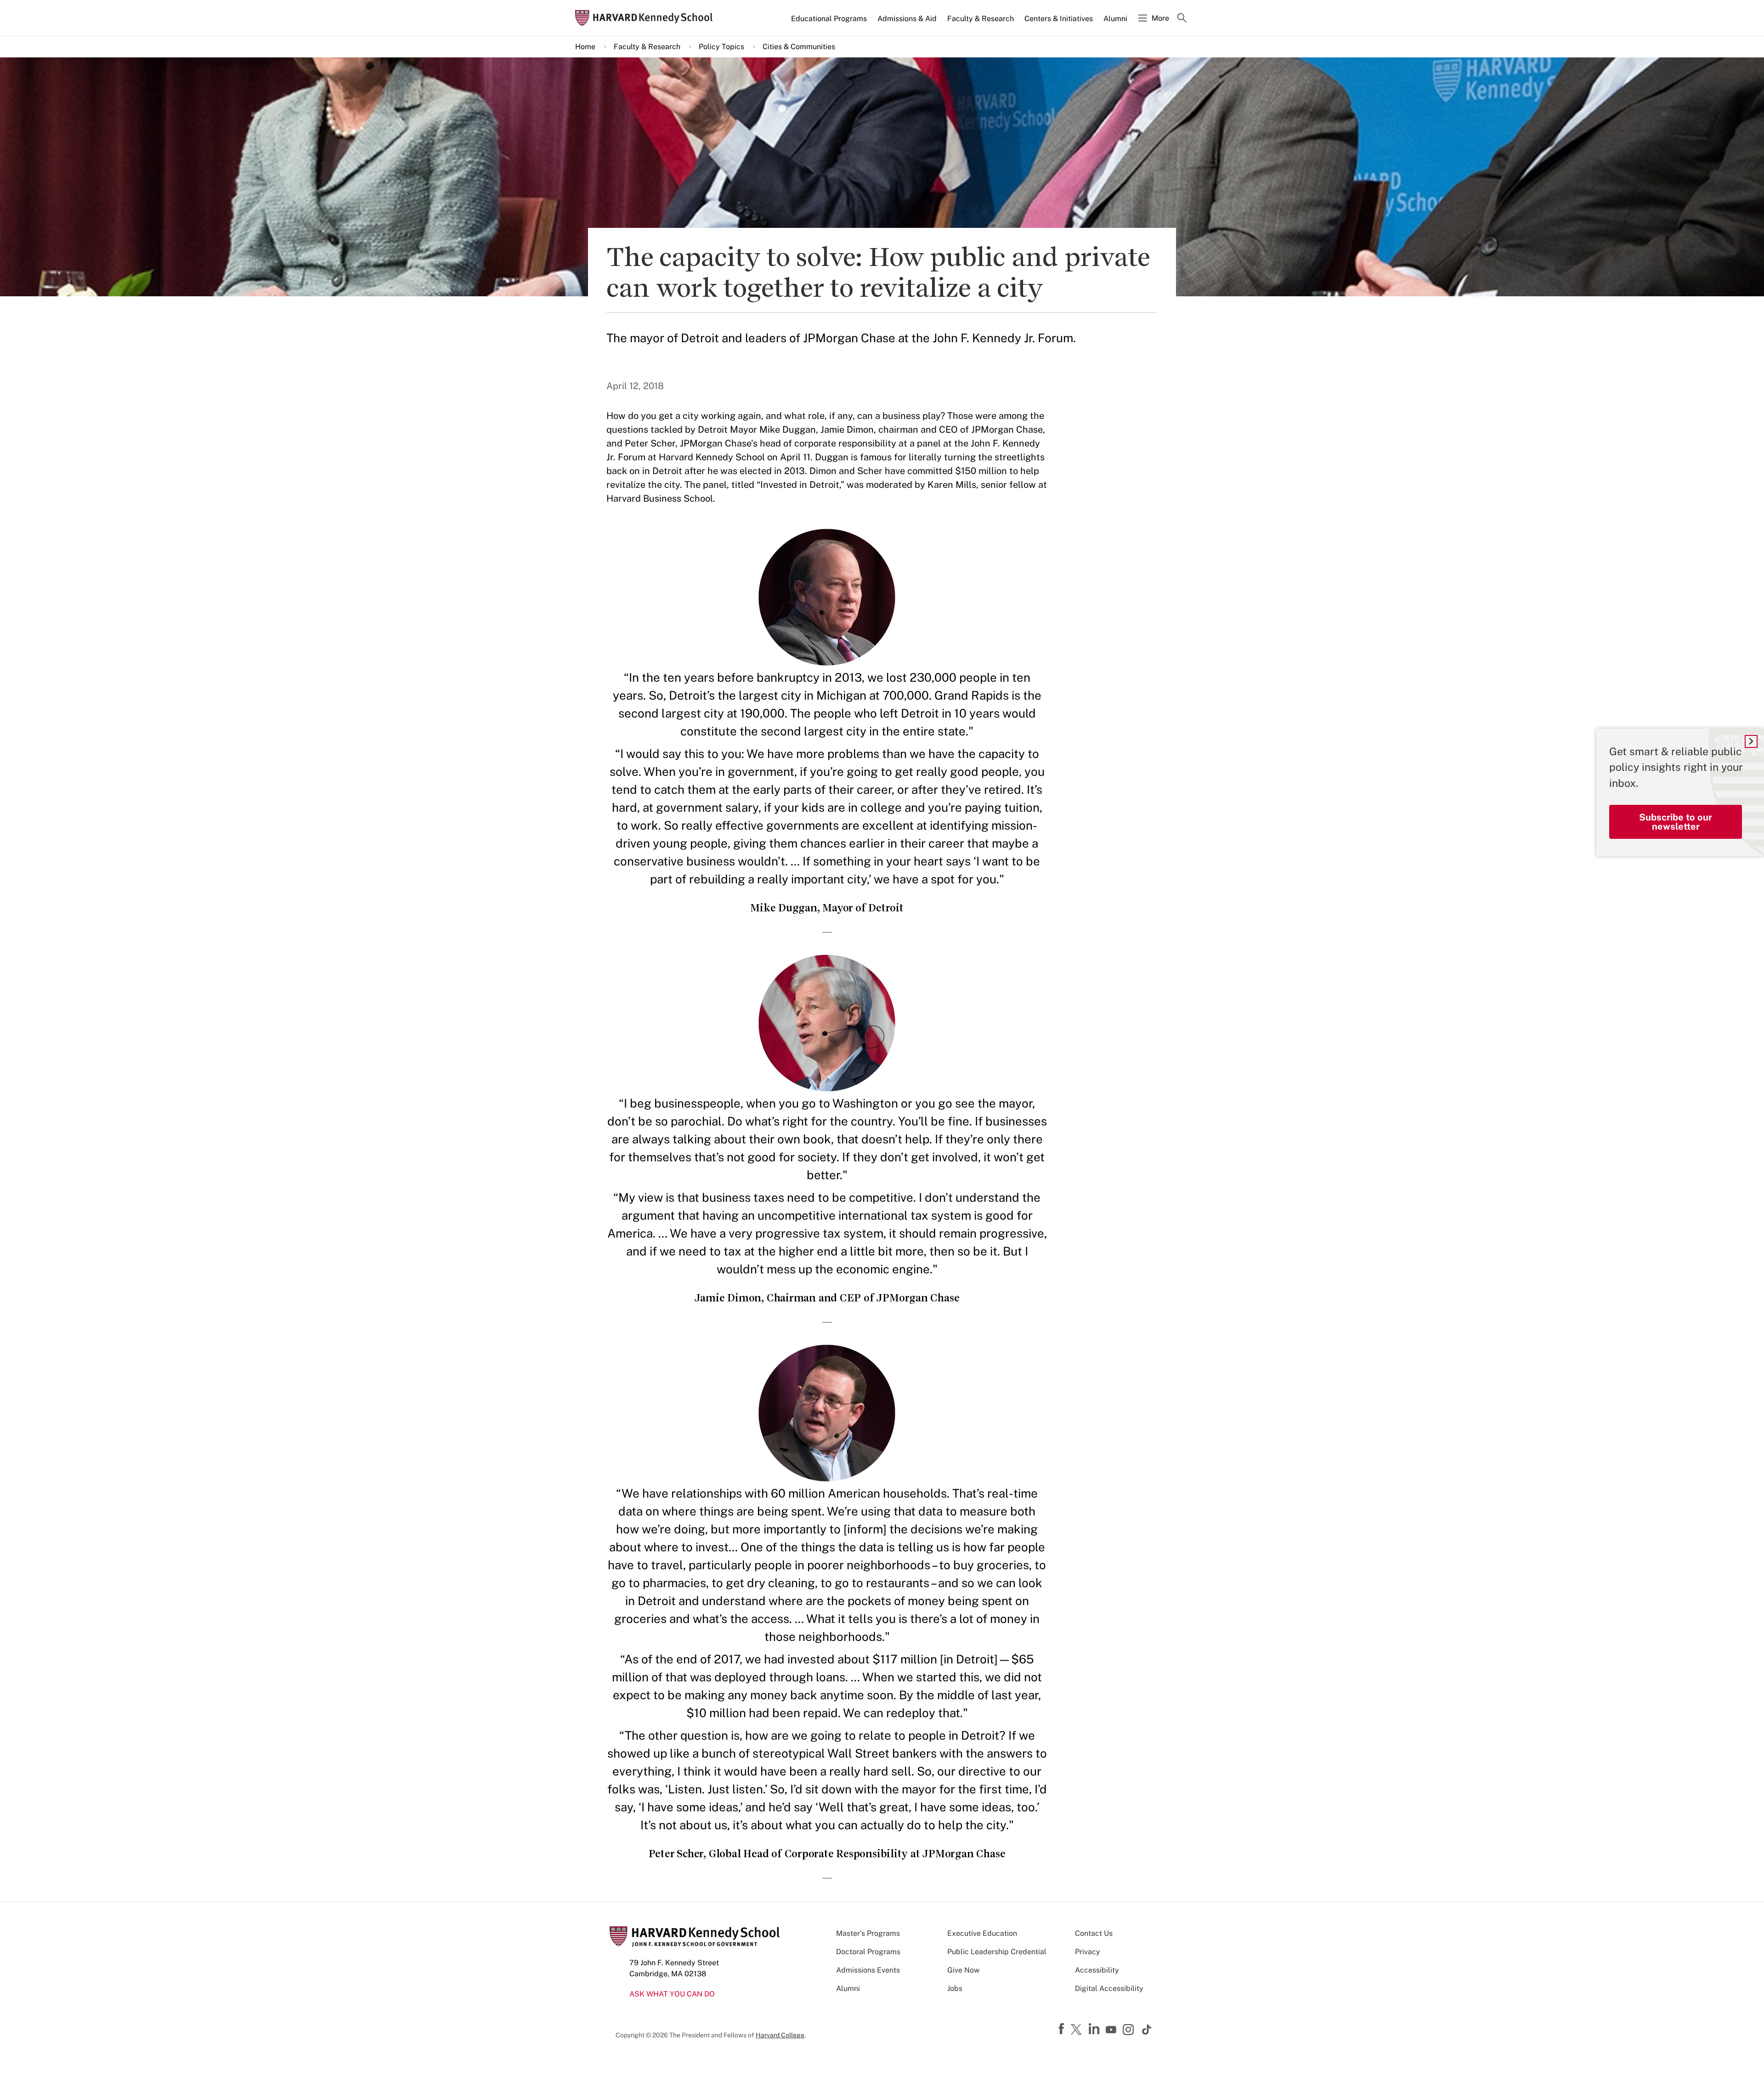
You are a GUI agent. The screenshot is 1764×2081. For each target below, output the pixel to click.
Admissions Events (868, 1970)
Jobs (955, 1988)
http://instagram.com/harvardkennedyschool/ (1130, 2030)
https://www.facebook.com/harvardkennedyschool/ (1063, 2029)
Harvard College (780, 2035)
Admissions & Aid (907, 19)
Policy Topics (721, 47)
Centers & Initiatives (1059, 19)
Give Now (963, 1970)
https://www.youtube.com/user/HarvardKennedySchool (1112, 2030)
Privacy (1088, 1952)
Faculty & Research (981, 19)
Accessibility (1097, 1970)
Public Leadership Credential (997, 1952)
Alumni (1115, 19)
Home (585, 47)
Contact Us (1094, 1933)
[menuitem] (830, 23)
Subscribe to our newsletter (1676, 822)
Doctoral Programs (868, 1952)
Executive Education (982, 1933)
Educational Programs (829, 19)
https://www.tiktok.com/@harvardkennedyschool (1147, 2030)
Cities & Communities (799, 47)
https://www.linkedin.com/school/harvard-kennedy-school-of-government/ (1095, 2029)
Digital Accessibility (1109, 1988)
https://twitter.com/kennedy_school (1078, 2030)
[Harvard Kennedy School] (647, 18)
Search (1182, 19)
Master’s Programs (868, 1933)
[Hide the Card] (1751, 741)
